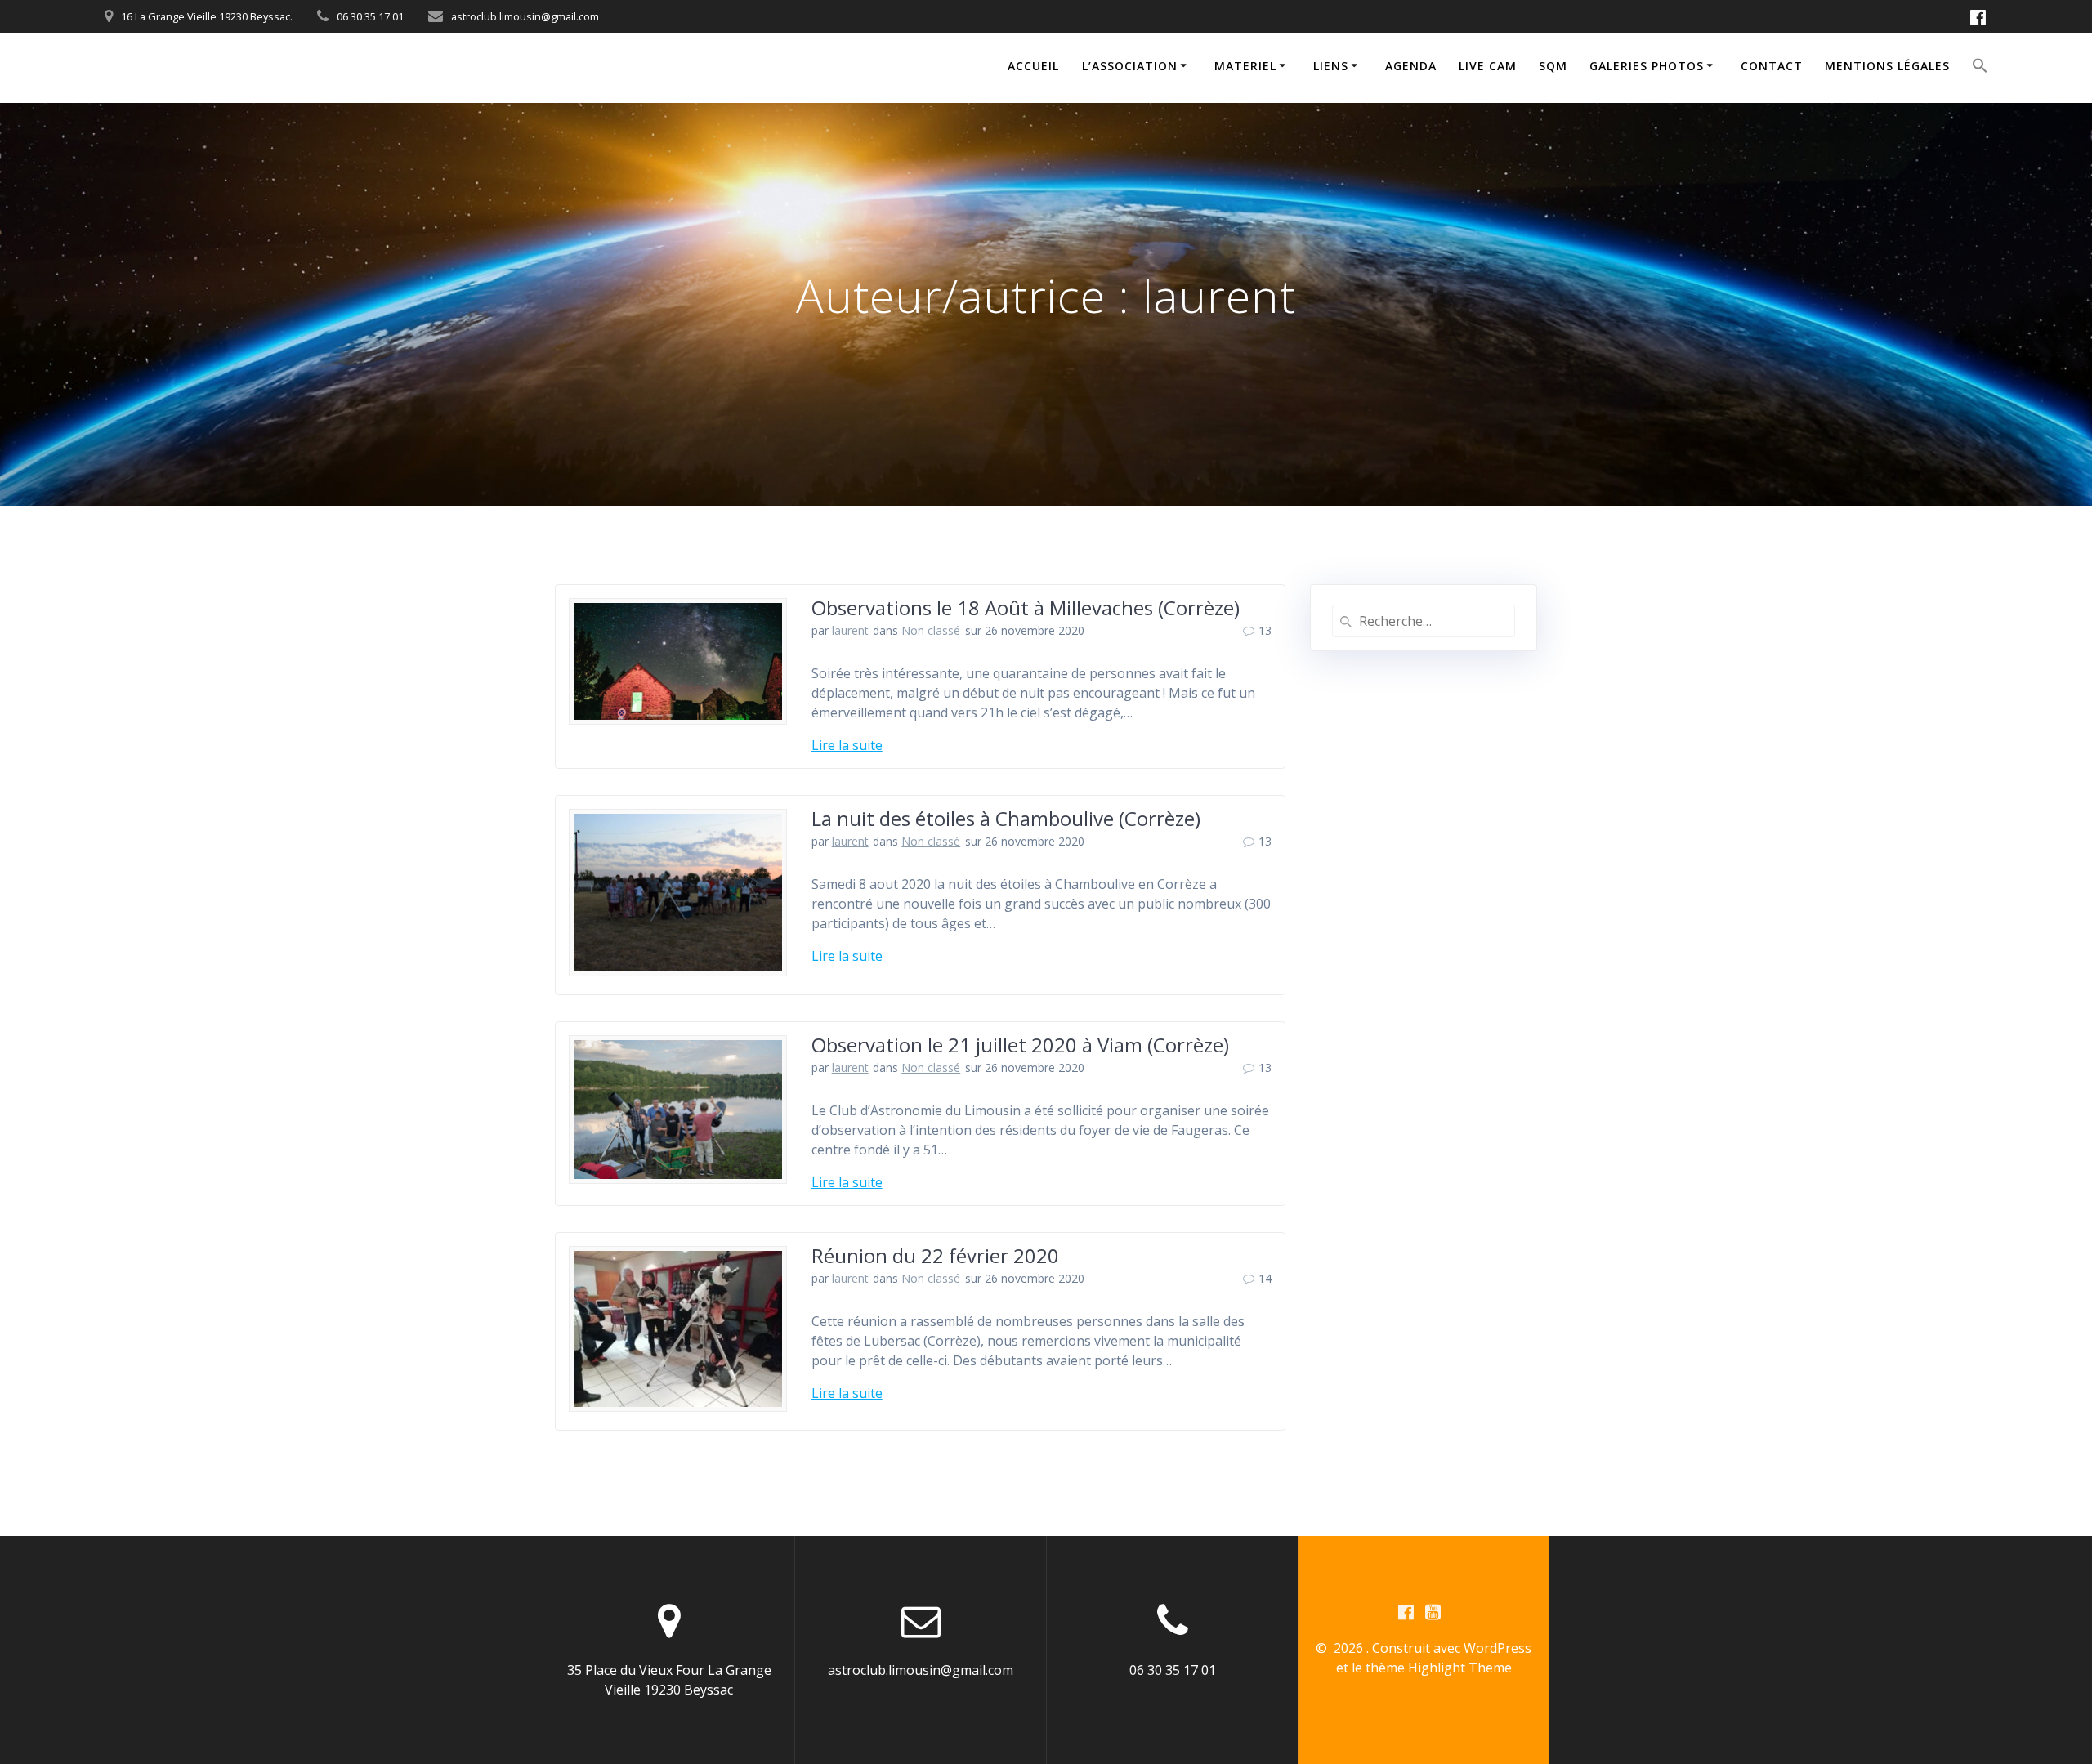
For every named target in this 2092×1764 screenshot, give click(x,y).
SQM (1553, 66)
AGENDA (1411, 66)
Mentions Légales (1887, 66)
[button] (1980, 68)
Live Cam (1488, 66)
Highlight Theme (1460, 1668)
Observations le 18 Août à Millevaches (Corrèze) (1026, 607)
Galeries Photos (1647, 66)
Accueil (1033, 66)
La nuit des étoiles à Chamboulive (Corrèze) (1006, 818)
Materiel (1245, 66)
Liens (1331, 66)
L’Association (1130, 66)
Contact (1772, 66)
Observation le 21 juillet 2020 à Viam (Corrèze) (1020, 1045)
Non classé (931, 630)
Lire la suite (847, 745)
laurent (850, 630)
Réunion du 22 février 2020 (935, 1255)
